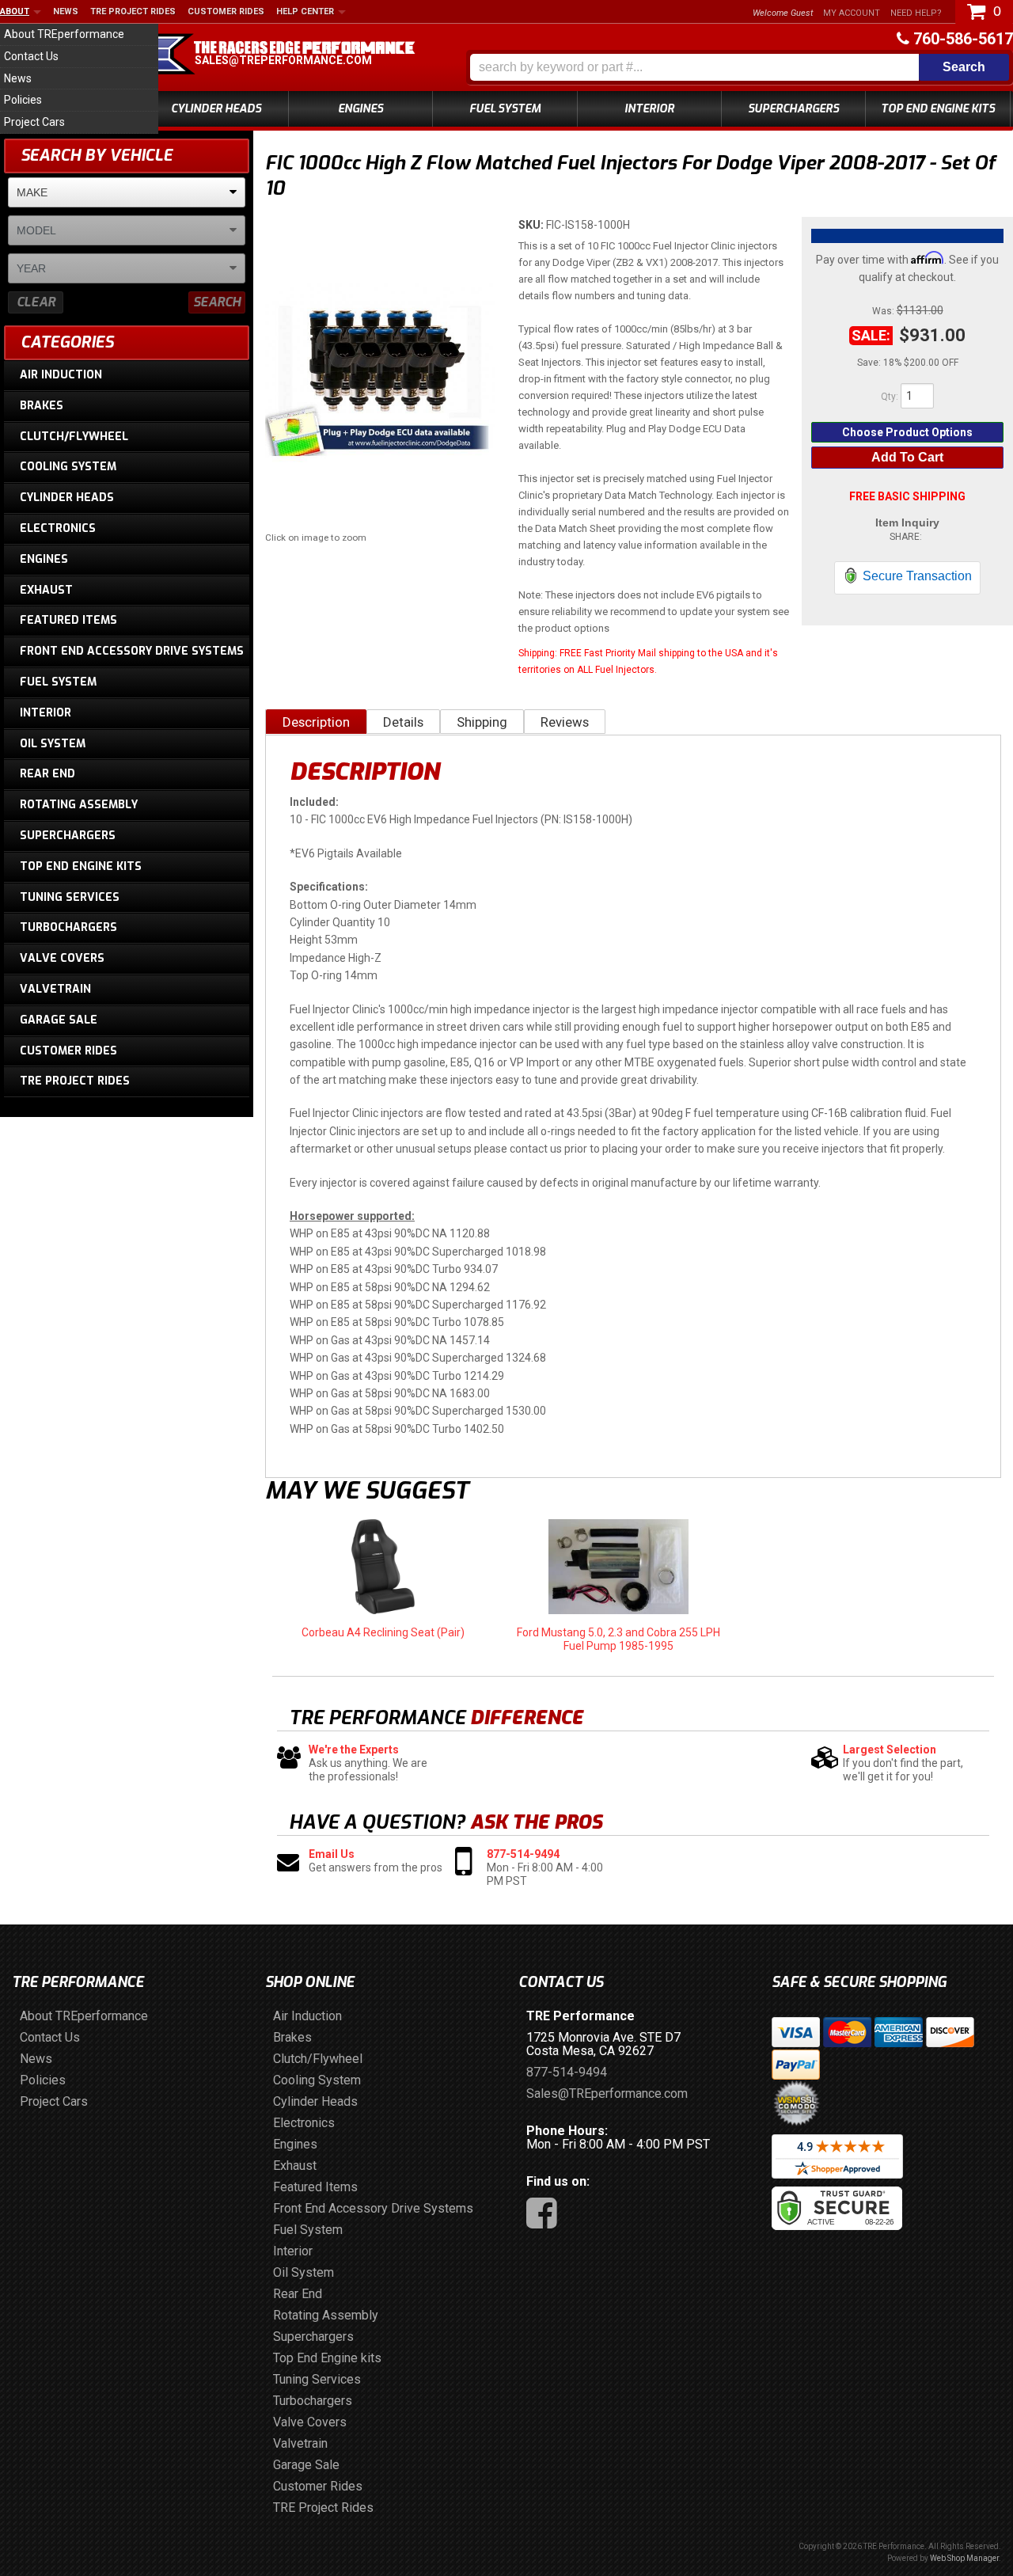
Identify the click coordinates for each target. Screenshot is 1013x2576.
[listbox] (127, 192)
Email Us (332, 1854)
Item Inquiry (907, 522)
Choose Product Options (907, 432)
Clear (36, 302)
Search (217, 302)
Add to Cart (907, 457)
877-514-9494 (523, 1854)
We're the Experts (354, 1750)
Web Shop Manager (964, 2558)
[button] (740, 67)
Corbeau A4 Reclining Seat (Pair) (383, 1632)
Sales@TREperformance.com (283, 60)
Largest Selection (890, 1750)
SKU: (532, 225)
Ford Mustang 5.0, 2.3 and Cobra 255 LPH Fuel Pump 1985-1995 (618, 1639)
